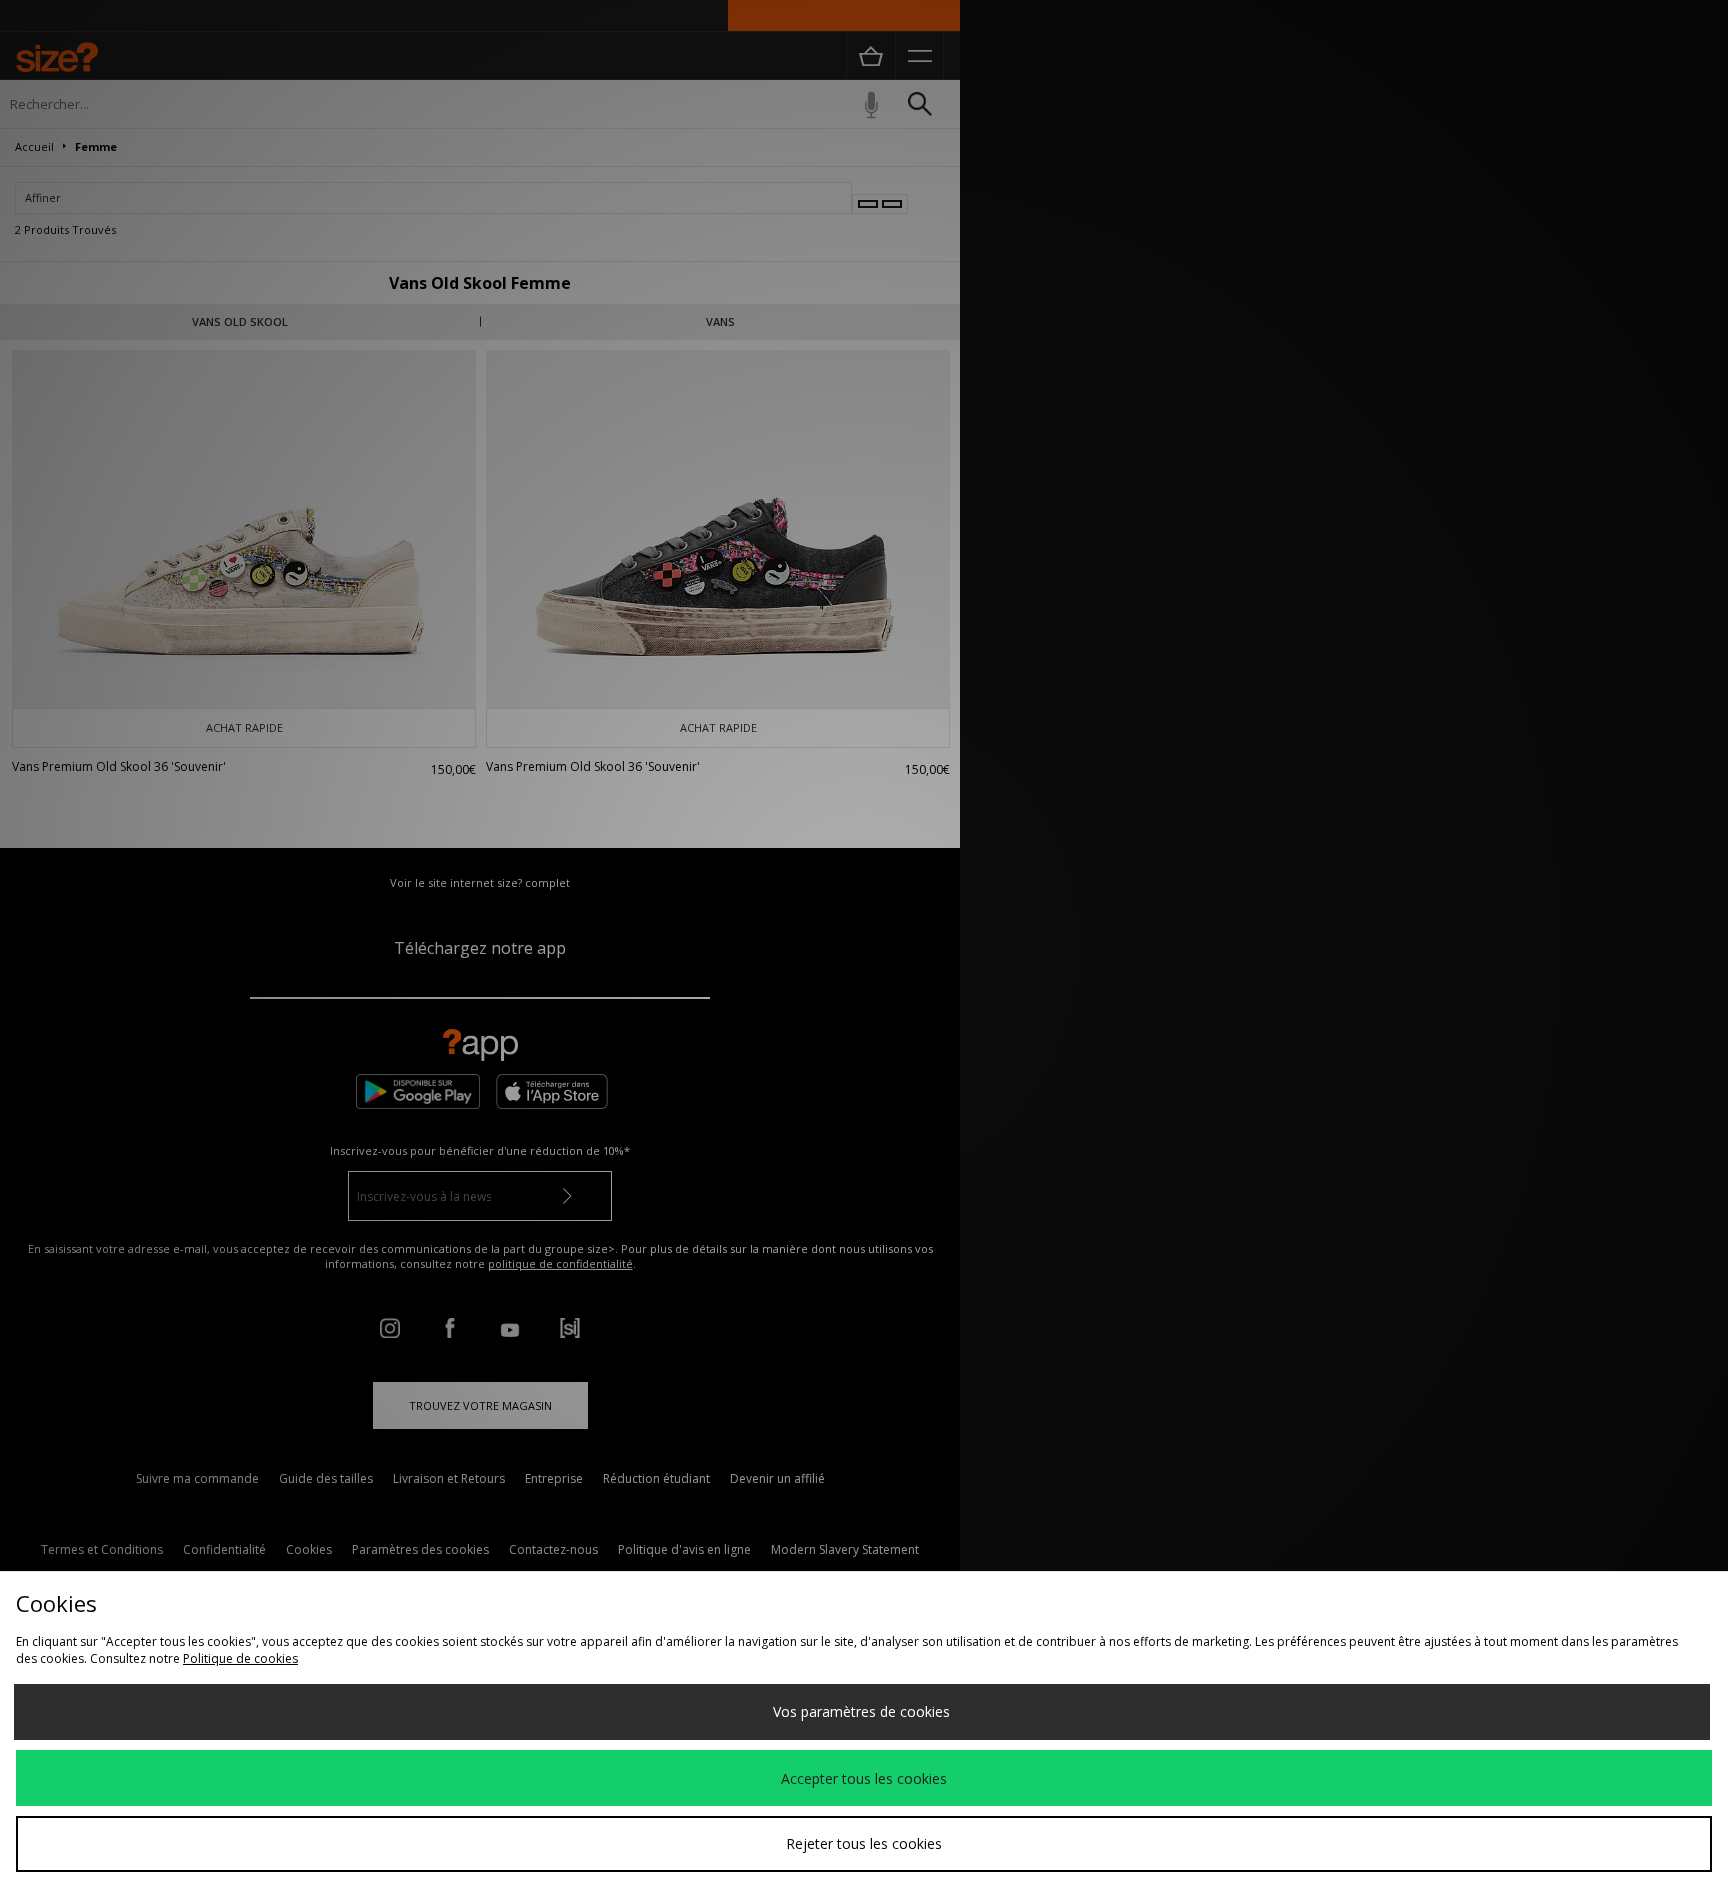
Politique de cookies (240, 1658)
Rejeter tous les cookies (864, 1843)
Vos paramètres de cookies (861, 1711)
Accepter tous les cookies (864, 1778)
